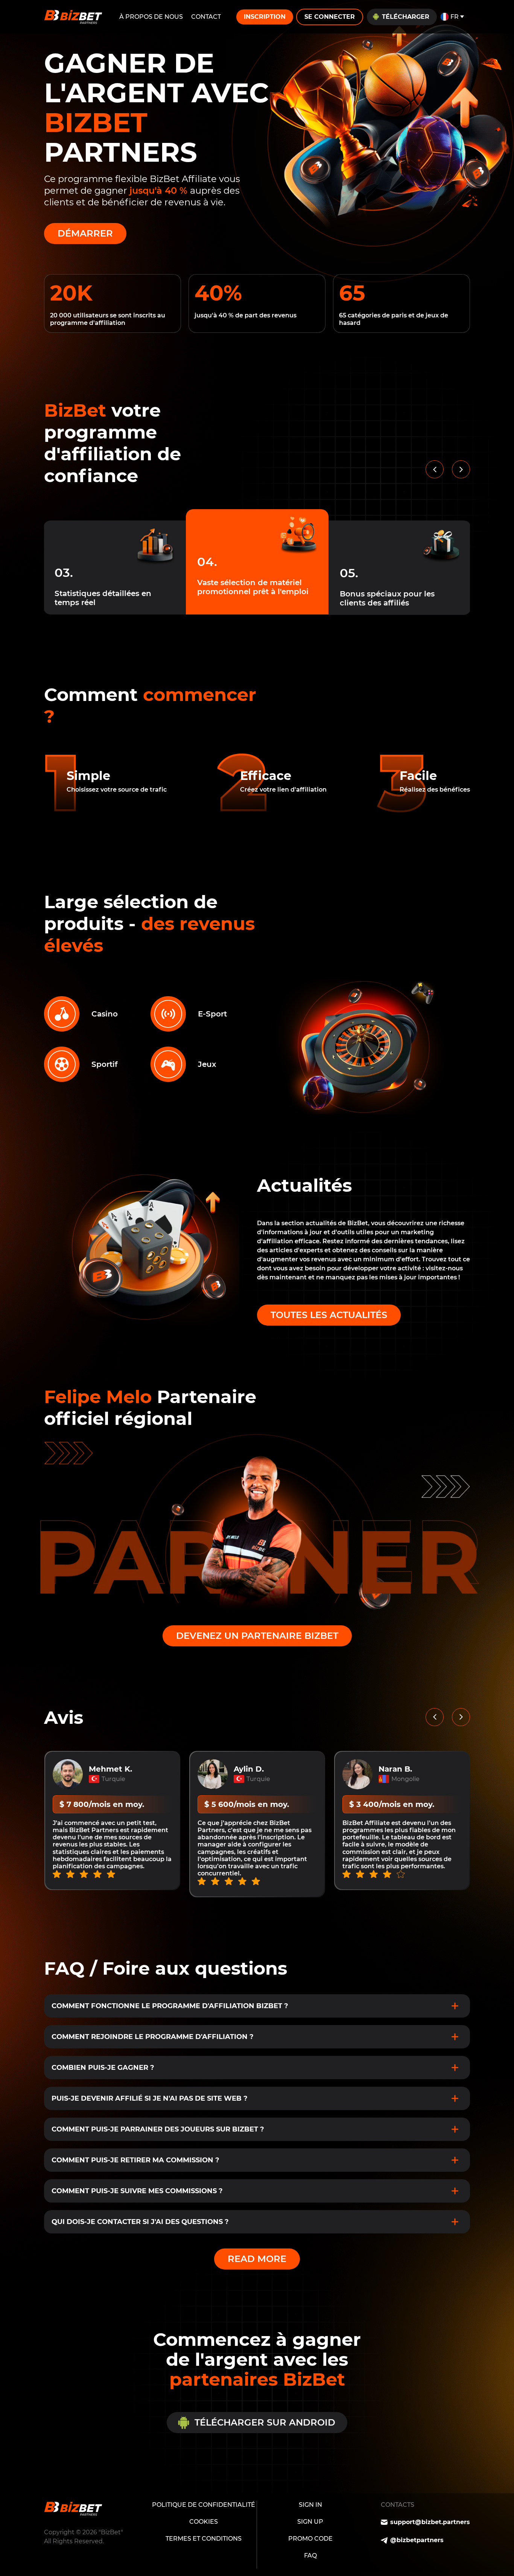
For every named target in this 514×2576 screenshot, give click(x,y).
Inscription (265, 17)
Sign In (310, 2505)
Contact (206, 17)
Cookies (204, 2522)
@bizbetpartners (417, 2540)
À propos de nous (151, 17)
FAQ (310, 2556)
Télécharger (406, 17)
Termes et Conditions (204, 2539)
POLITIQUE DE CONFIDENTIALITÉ (204, 2505)
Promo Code (310, 2539)
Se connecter (330, 17)
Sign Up (310, 2522)
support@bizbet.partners (430, 2522)
